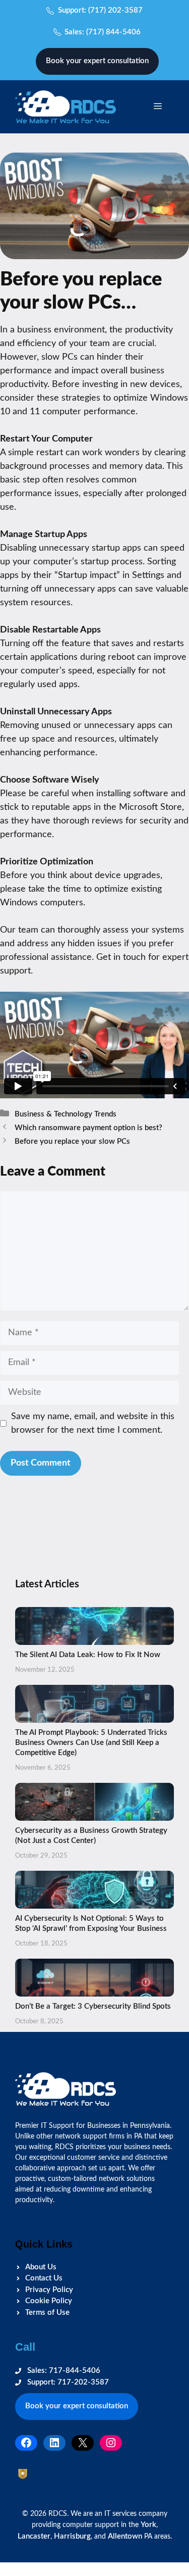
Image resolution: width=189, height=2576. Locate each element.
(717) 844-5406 (113, 32)
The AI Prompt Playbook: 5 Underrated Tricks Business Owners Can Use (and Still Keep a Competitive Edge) (91, 1743)
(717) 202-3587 (115, 10)
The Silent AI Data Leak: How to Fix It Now (88, 1655)
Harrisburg (72, 2536)
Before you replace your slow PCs (72, 1141)
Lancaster (34, 2536)
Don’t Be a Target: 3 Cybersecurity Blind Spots (93, 2006)
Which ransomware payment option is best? (88, 1128)
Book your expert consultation (97, 61)
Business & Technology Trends (66, 1114)
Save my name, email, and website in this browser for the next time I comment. (93, 1423)
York (148, 2525)
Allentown (125, 2536)
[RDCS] (66, 106)
